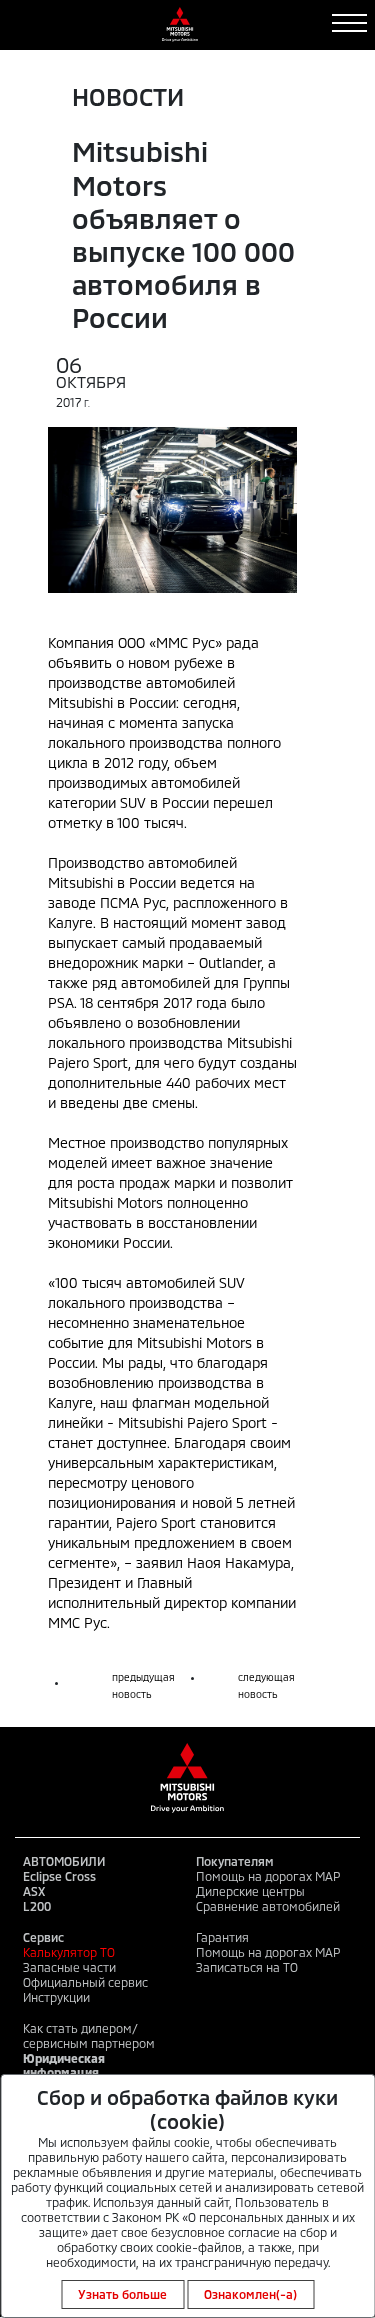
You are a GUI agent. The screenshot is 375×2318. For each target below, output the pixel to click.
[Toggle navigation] (349, 23)
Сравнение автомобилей (268, 1906)
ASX (34, 1891)
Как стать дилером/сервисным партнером (89, 2035)
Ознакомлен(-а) (250, 2294)
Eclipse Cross (59, 1876)
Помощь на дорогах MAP (268, 1876)
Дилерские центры (250, 1891)
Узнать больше (122, 2294)
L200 (37, 1906)
